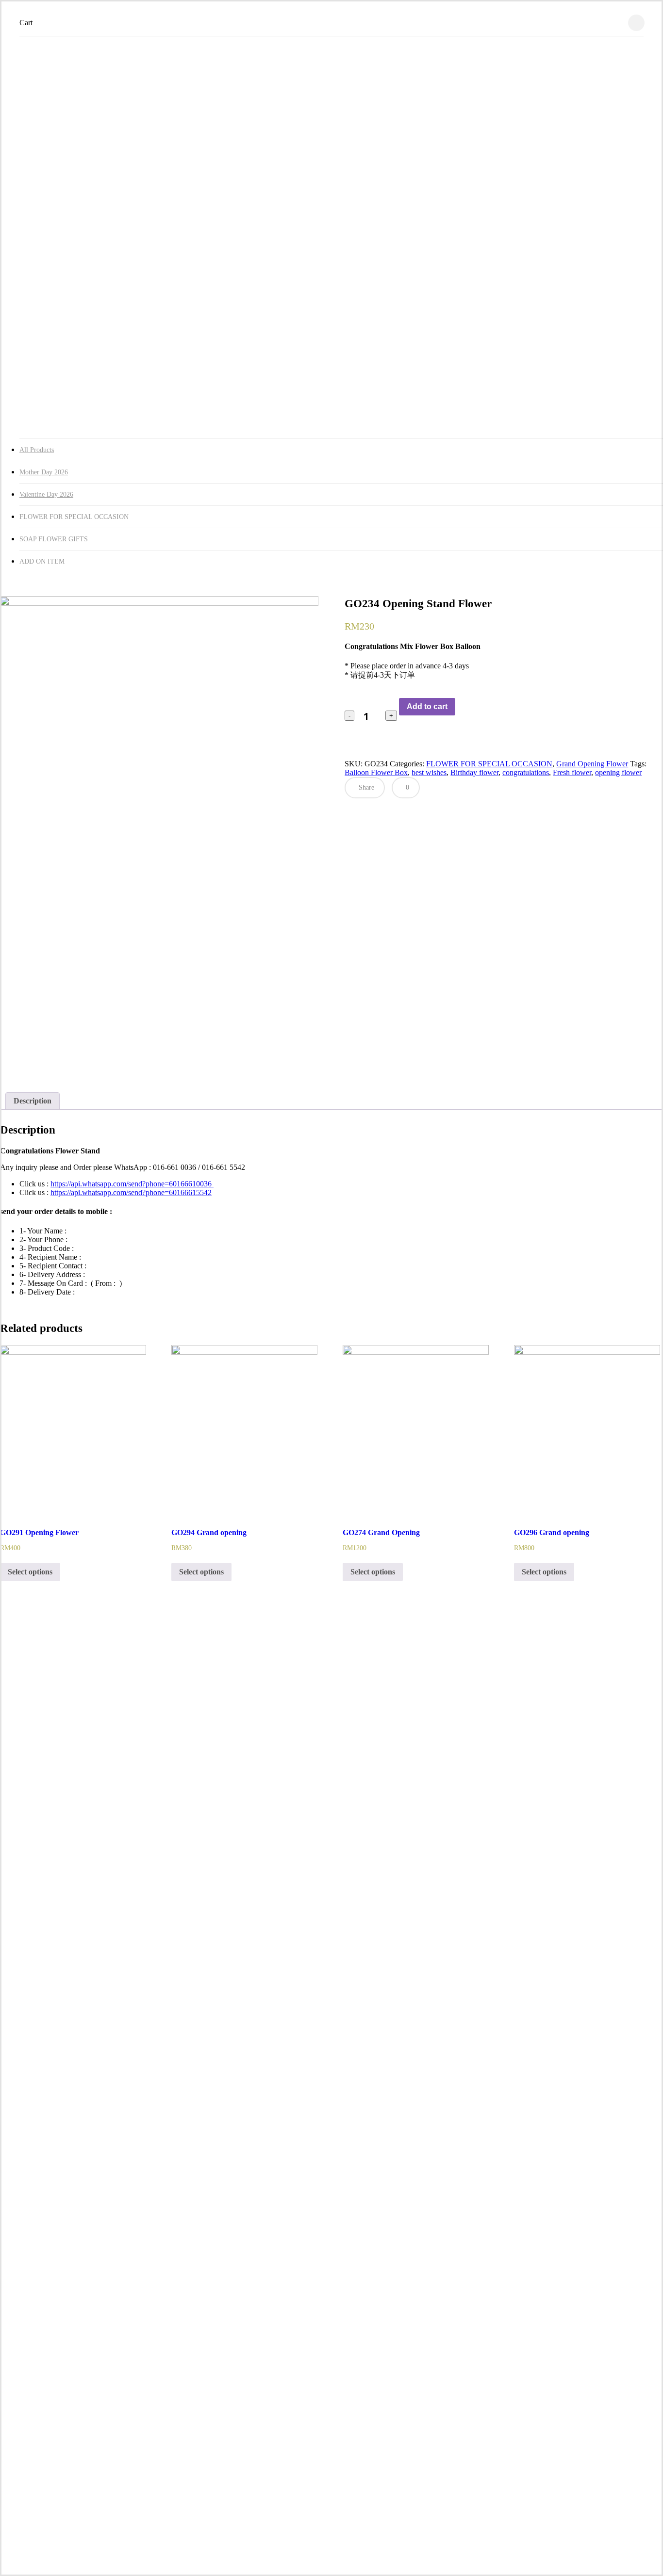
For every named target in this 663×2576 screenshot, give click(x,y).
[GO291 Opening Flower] (73, 1429)
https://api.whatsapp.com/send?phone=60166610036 (132, 1184)
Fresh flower (572, 772)
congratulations (526, 772)
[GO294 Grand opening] (244, 1429)
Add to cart (427, 706)
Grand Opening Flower (592, 764)
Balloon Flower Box (376, 772)
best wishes (429, 772)
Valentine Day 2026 (46, 494)
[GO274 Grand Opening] (416, 1429)
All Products (37, 450)
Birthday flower (474, 772)
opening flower (618, 772)
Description (33, 1101)
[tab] (33, 1101)
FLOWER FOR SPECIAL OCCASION (489, 764)
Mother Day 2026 (44, 472)
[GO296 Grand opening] (587, 1429)
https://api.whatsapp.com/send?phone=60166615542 (131, 1192)
